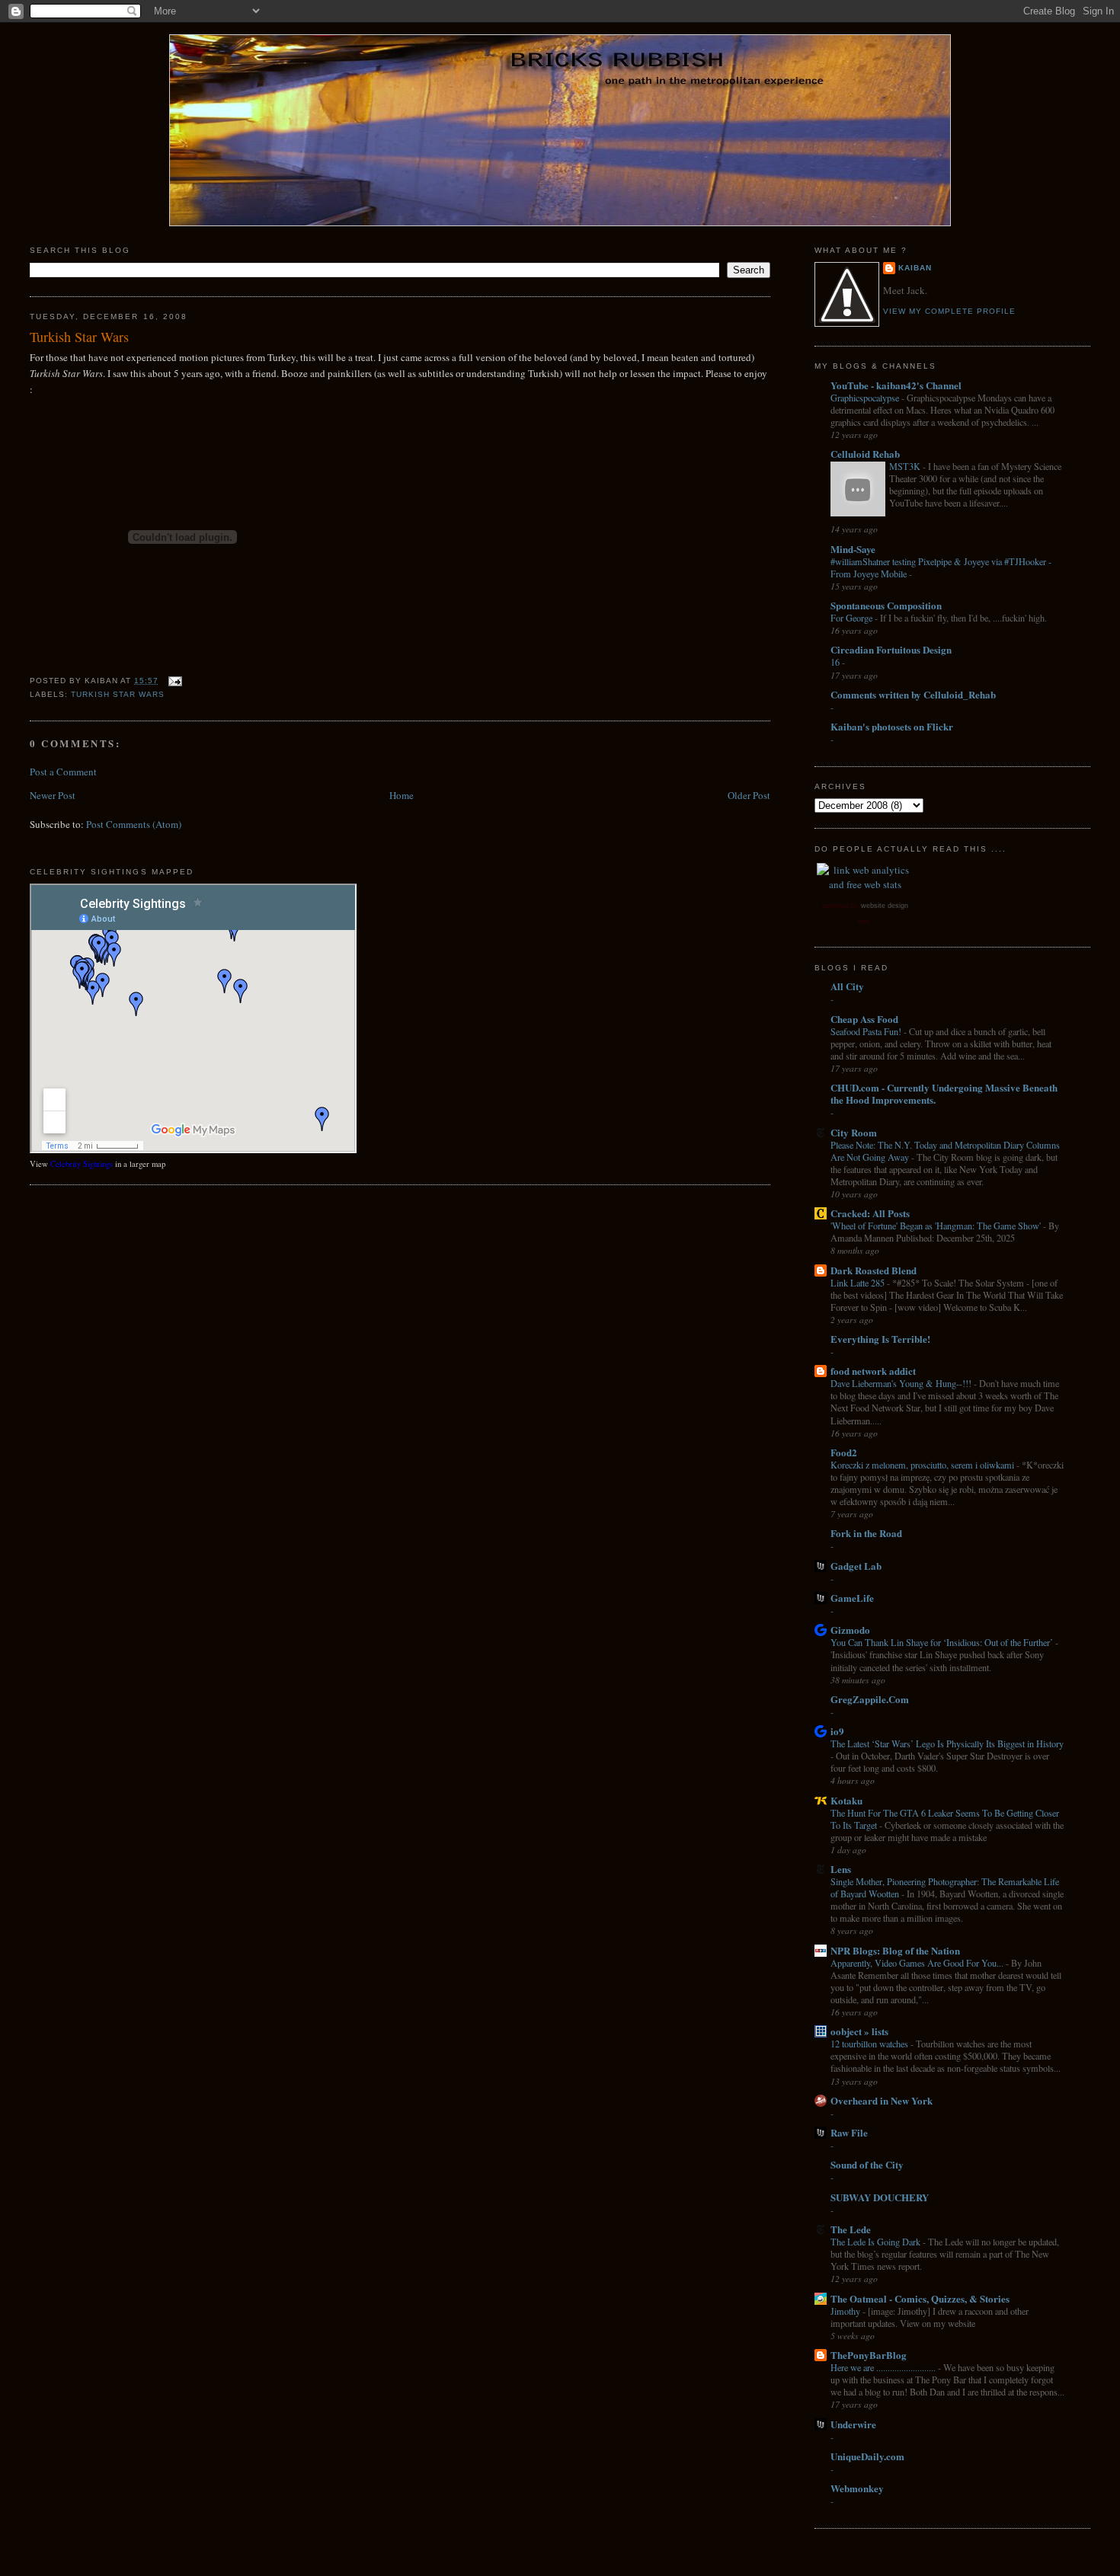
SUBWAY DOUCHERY (880, 2197)
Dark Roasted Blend (874, 1270)
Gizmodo (850, 1630)
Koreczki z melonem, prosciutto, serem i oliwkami (923, 1465)
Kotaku (846, 1800)
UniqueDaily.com (867, 2456)
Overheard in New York (882, 2100)
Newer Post (53, 795)
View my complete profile (949, 311)
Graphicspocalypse (866, 398)
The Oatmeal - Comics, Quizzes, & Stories (920, 2298)
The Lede (851, 2229)
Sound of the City (867, 2164)
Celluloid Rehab (865, 454)
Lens (841, 1869)
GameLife (852, 1598)
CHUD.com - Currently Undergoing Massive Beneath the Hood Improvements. (944, 1093)
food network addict (873, 1371)
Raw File (849, 2132)
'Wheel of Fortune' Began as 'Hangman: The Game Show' (937, 1226)
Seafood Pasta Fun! (867, 1031)
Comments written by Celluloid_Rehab (913, 694)
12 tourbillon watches (870, 2044)
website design (885, 906)
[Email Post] (173, 681)
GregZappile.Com (870, 1699)
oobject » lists (859, 2031)
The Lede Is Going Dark (877, 2242)
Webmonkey (857, 2488)
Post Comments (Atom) (134, 824)
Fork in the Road (866, 1533)
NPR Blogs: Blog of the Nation (895, 1950)
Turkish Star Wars (79, 337)
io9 (837, 1731)
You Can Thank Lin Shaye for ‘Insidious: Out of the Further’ (943, 1642)
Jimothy (846, 2311)
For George (853, 618)
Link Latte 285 (859, 1283)
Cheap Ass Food (864, 1019)
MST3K (906, 466)
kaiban (915, 268)
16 (836, 662)
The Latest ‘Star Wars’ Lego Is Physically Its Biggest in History (947, 1743)
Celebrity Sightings (82, 1164)
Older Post (749, 795)
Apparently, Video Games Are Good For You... (918, 1963)
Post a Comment (63, 772)
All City (847, 986)
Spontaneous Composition (886, 605)
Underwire (853, 2424)
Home (402, 795)
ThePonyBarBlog (869, 2355)
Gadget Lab (856, 1566)
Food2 (844, 1452)
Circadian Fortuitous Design (891, 649)
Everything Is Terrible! (880, 1339)
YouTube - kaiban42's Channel (896, 385)
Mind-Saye (853, 549)
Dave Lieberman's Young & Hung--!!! (902, 1383)
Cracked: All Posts (870, 1213)
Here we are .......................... (884, 2367)
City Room (854, 1132)
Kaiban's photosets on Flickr (892, 726)
